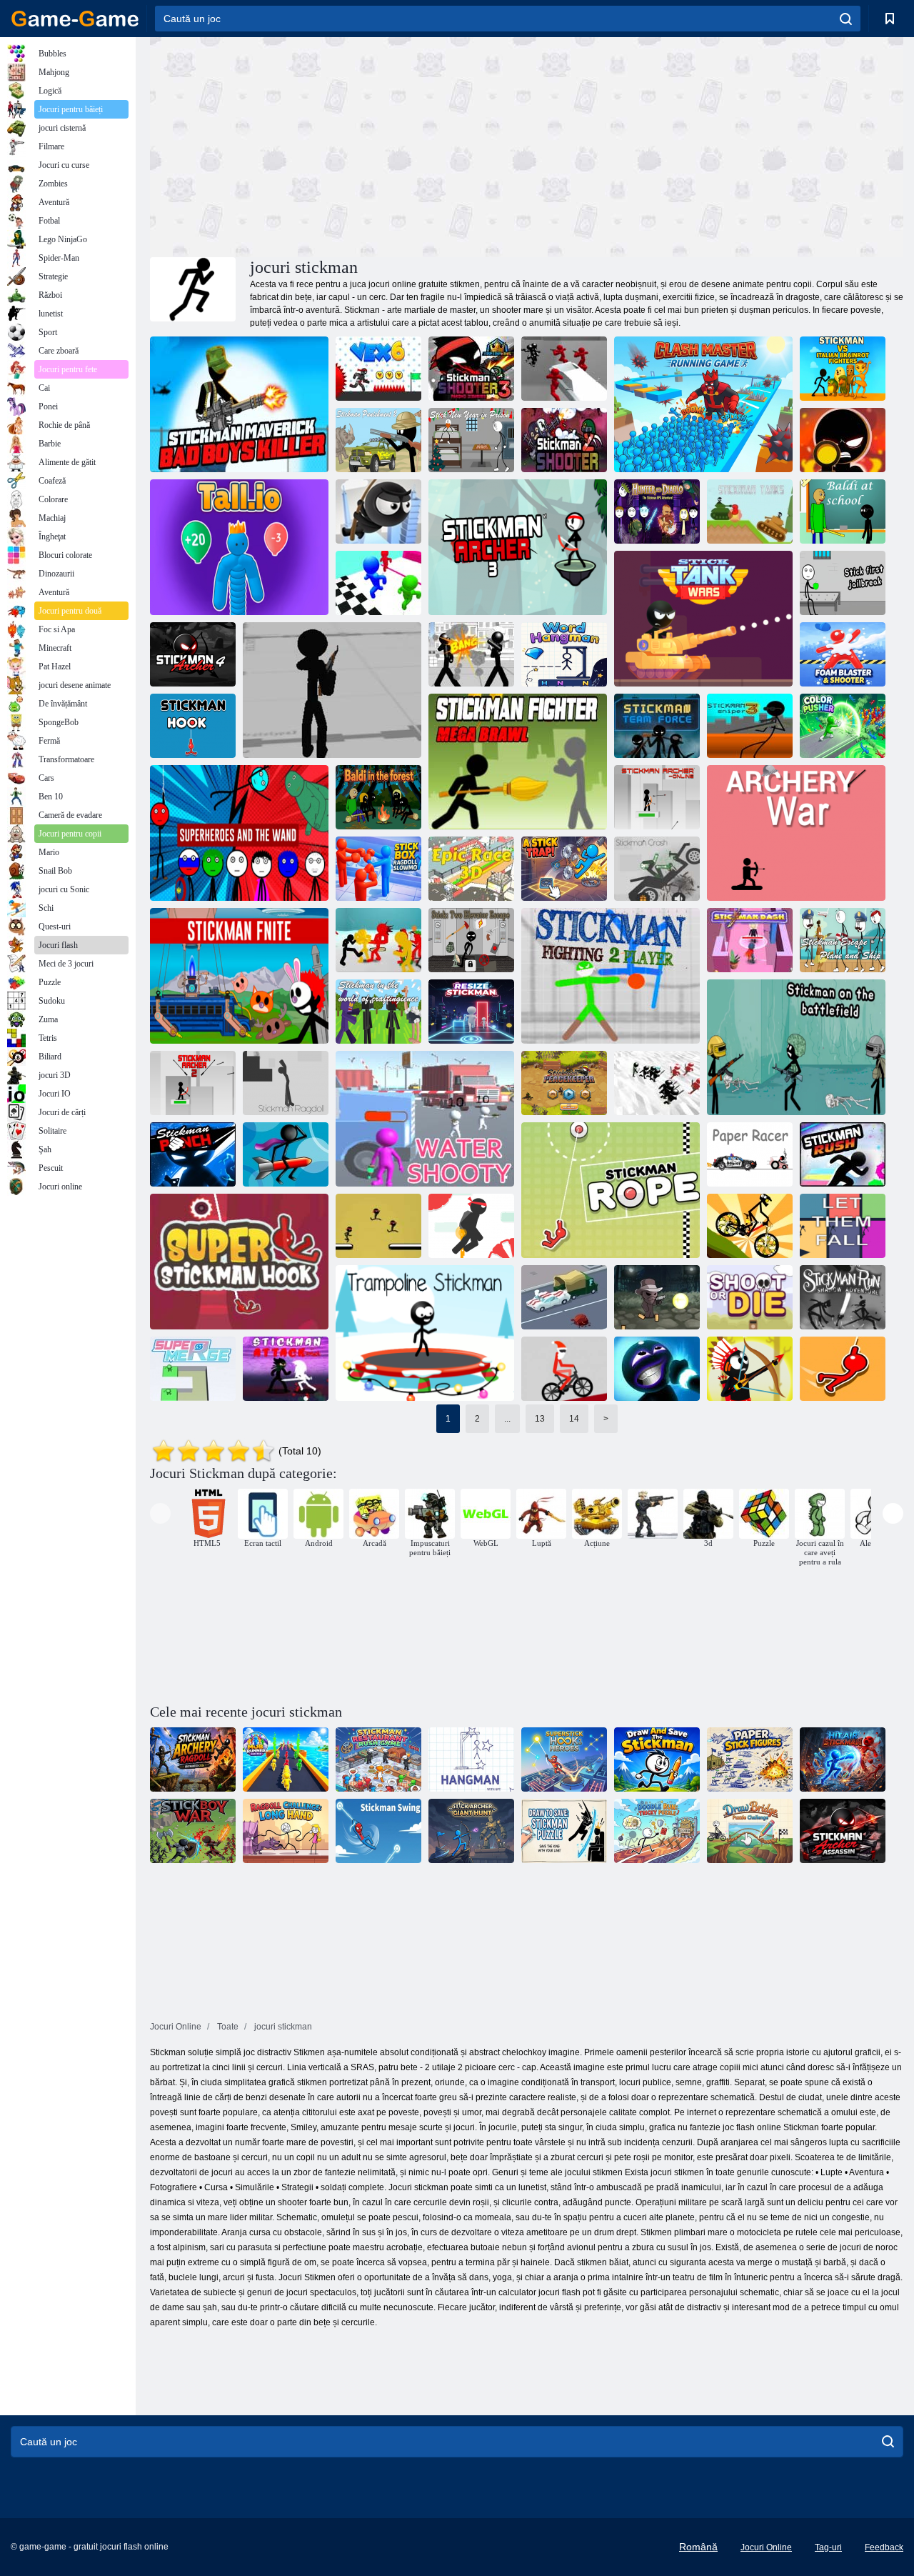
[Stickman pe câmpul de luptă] (796, 1047)
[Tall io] (239, 547)
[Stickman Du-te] (378, 1226)
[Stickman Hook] (193, 726)
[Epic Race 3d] (471, 869)
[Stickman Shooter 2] (564, 440)
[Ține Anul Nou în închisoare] (471, 440)
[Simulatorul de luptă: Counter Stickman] (564, 369)
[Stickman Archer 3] (518, 547)
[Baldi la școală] (843, 511)
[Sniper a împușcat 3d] (843, 440)
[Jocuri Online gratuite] (75, 19)
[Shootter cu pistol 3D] (332, 690)
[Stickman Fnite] (239, 976)
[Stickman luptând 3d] (471, 654)
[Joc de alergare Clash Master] (703, 404)
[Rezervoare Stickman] (750, 511)
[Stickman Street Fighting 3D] (378, 940)
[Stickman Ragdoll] (286, 1083)
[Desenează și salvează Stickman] (657, 1759)
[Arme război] (796, 833)
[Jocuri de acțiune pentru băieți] (653, 1514)
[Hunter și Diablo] (657, 511)
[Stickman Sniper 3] (750, 726)
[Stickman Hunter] (750, 1369)
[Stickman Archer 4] (193, 654)
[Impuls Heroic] (564, 1297)
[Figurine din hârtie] (750, 1759)
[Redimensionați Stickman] (471, 1012)
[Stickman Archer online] (657, 797)
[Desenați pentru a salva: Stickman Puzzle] (564, 1831)
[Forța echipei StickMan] (657, 726)
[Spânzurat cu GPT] (471, 1759)
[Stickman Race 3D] (378, 583)
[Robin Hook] (843, 1369)
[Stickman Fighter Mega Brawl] (518, 762)
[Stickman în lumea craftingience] (378, 1012)
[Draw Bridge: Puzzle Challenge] (750, 1831)
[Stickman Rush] (843, 1154)
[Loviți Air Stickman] (843, 1759)
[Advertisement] (338, 145)
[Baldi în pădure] (378, 797)
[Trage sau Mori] (750, 1297)
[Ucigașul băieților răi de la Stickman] (239, 404)
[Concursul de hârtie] (750, 1154)
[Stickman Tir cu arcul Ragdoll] (193, 1759)
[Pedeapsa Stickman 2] (378, 440)
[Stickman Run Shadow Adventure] (843, 1297)
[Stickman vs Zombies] (657, 1297)
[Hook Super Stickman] (239, 1262)
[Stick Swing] (378, 1831)
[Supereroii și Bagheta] (239, 833)
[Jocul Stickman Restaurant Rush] (378, 1759)
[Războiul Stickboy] (193, 1831)
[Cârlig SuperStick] (564, 1759)
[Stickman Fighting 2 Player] (611, 976)
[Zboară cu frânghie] (378, 511)
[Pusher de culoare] (843, 726)
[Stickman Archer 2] (193, 1083)
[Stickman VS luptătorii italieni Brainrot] (843, 369)
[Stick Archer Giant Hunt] (471, 1831)
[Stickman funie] (611, 1190)
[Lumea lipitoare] (657, 1369)
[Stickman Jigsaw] (286, 1154)
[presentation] (160, 1513)
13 (540, 1419)
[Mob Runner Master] (286, 1759)
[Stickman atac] (286, 1369)
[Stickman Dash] (750, 940)
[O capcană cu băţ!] (564, 869)
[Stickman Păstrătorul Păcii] (564, 1083)
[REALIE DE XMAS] (564, 1369)
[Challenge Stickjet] (471, 1226)
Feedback (884, 2547)
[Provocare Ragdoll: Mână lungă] (286, 1831)
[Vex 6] (378, 369)
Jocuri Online (766, 2547)
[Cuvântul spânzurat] (564, 654)
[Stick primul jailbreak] (843, 583)
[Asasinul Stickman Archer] (843, 1831)
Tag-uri (828, 2547)
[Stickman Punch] (193, 1154)
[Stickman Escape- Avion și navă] (843, 940)
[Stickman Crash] (657, 869)
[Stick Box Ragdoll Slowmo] (378, 869)
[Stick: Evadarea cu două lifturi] (471, 940)
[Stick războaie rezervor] (703, 619)
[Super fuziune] (193, 1369)
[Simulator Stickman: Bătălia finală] (657, 1083)
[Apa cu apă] (425, 1119)
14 (574, 1419)
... (507, 1419)
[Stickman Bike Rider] (750, 1226)
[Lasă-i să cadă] (843, 1226)
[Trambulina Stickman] (425, 1333)
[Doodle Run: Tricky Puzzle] (657, 1831)
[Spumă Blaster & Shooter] (843, 654)
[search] (846, 19)
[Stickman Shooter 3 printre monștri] (471, 369)
